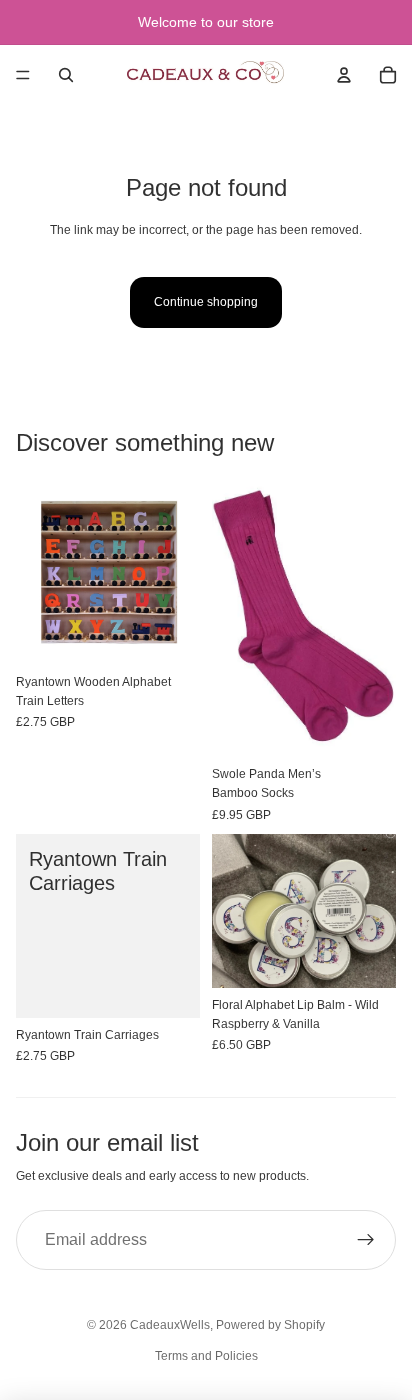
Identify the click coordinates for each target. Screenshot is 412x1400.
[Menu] (23, 75)
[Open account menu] (344, 75)
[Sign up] (366, 1240)
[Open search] (66, 75)
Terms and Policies (206, 1356)
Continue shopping (206, 302)
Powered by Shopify (270, 1325)
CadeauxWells (170, 1325)
